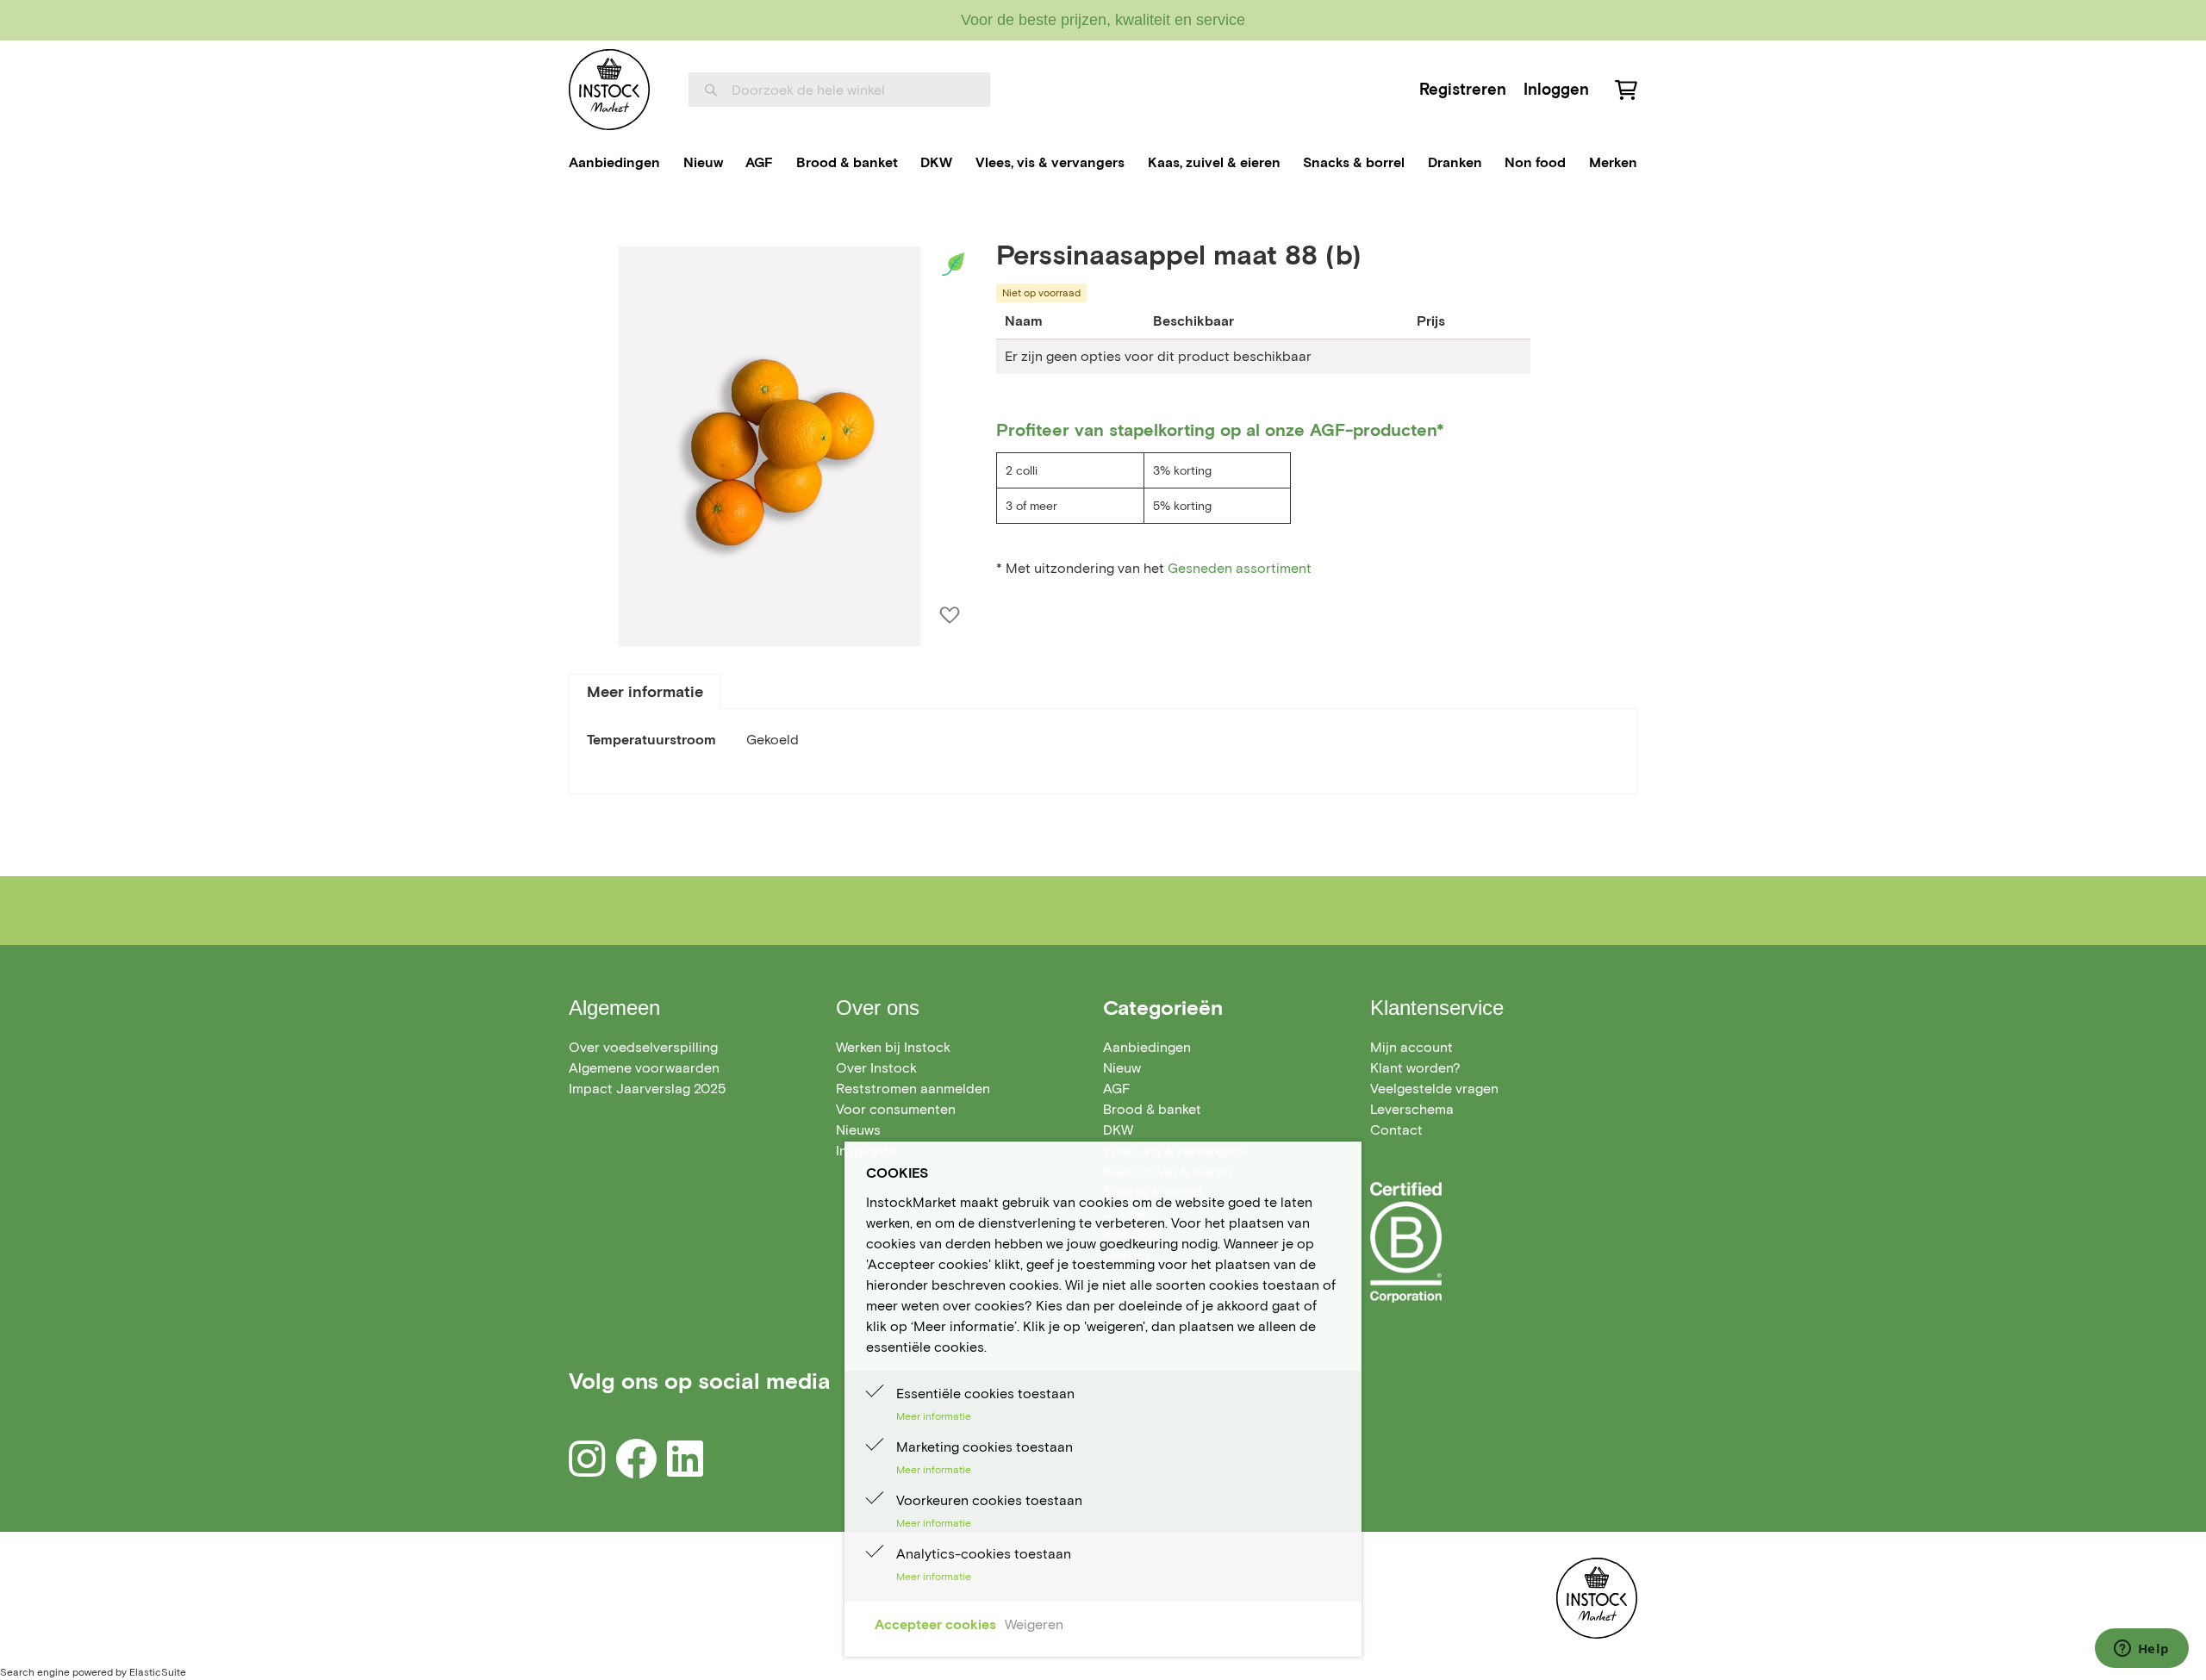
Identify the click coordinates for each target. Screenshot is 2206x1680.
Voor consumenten (896, 1109)
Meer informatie (645, 692)
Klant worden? (1415, 1068)
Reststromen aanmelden (913, 1089)
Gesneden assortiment (1241, 568)
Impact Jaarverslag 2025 (647, 1089)
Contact (1396, 1130)
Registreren (1463, 89)
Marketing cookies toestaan (985, 1447)
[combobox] (839, 90)
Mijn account (1411, 1047)
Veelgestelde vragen (1434, 1089)
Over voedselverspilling (643, 1047)
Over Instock (876, 1068)
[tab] (645, 691)
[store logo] (609, 90)
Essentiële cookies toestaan (985, 1394)
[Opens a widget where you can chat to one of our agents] (2141, 1650)
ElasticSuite (158, 1672)
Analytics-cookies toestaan (984, 1554)
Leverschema (1412, 1109)
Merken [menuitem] (1613, 162)
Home (587, 218)
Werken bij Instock (893, 1047)
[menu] (1103, 163)
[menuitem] (614, 163)
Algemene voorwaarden (644, 1068)
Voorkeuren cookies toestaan (989, 1500)
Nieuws (858, 1130)
